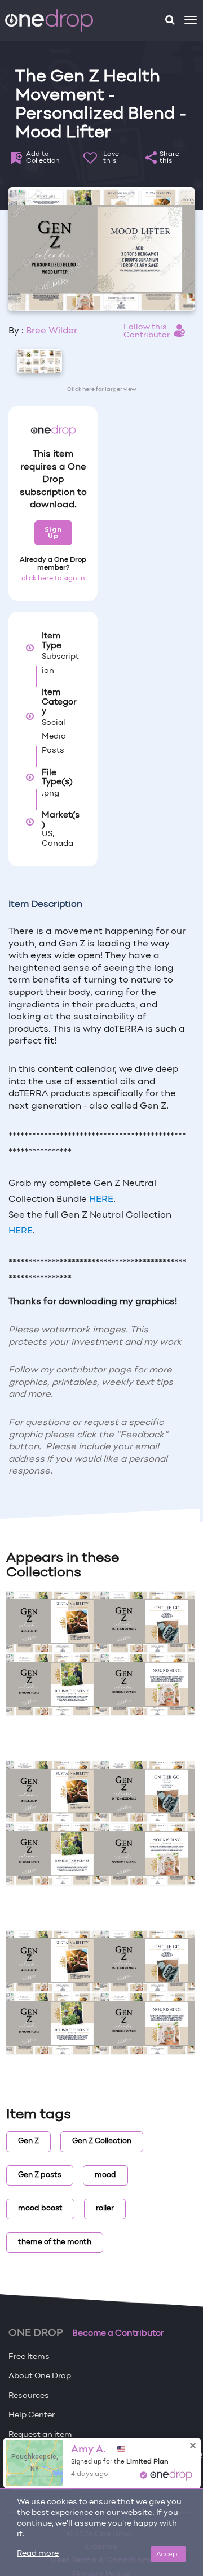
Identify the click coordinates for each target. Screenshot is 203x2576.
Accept (168, 2554)
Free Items (29, 2357)
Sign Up (53, 533)
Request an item (40, 2435)
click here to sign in (53, 579)
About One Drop (40, 2376)
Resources (29, 2396)
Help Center (32, 2415)
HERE (101, 1200)
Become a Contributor (118, 2334)
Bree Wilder (52, 331)
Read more (38, 2554)
